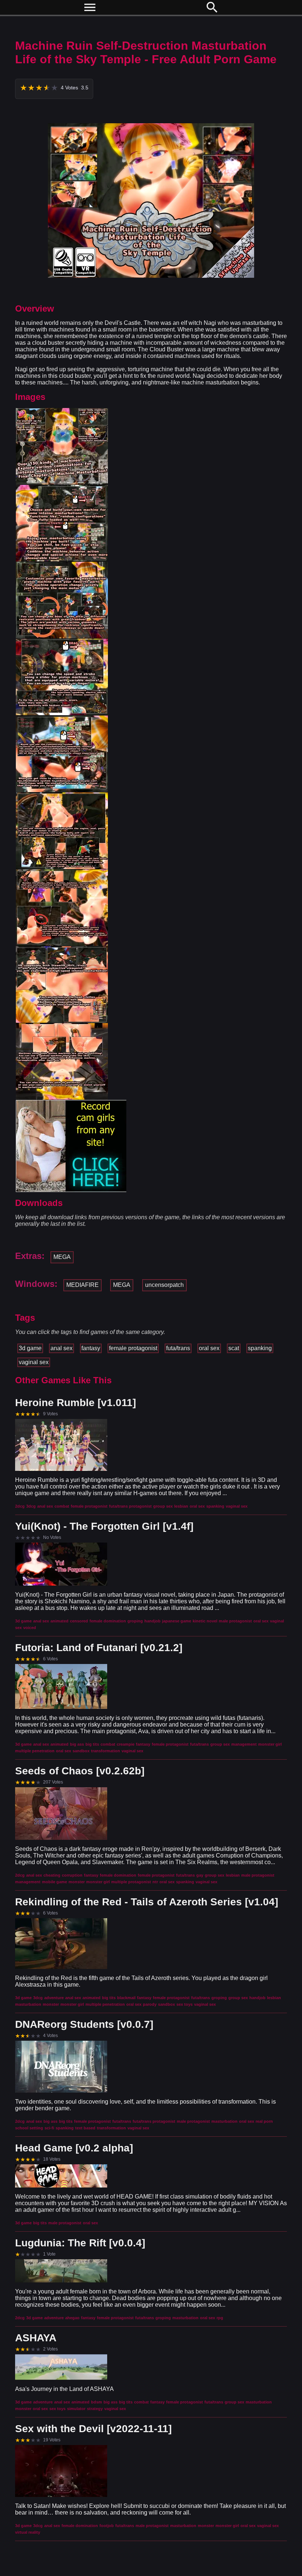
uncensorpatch (164, 1285)
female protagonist (133, 1348)
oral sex (209, 1348)
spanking (260, 1348)
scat (234, 1348)
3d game (30, 1348)
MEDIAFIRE (82, 1285)
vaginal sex (34, 1362)
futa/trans (178, 1348)
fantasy (91, 1348)
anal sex (62, 1348)
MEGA (62, 1257)
